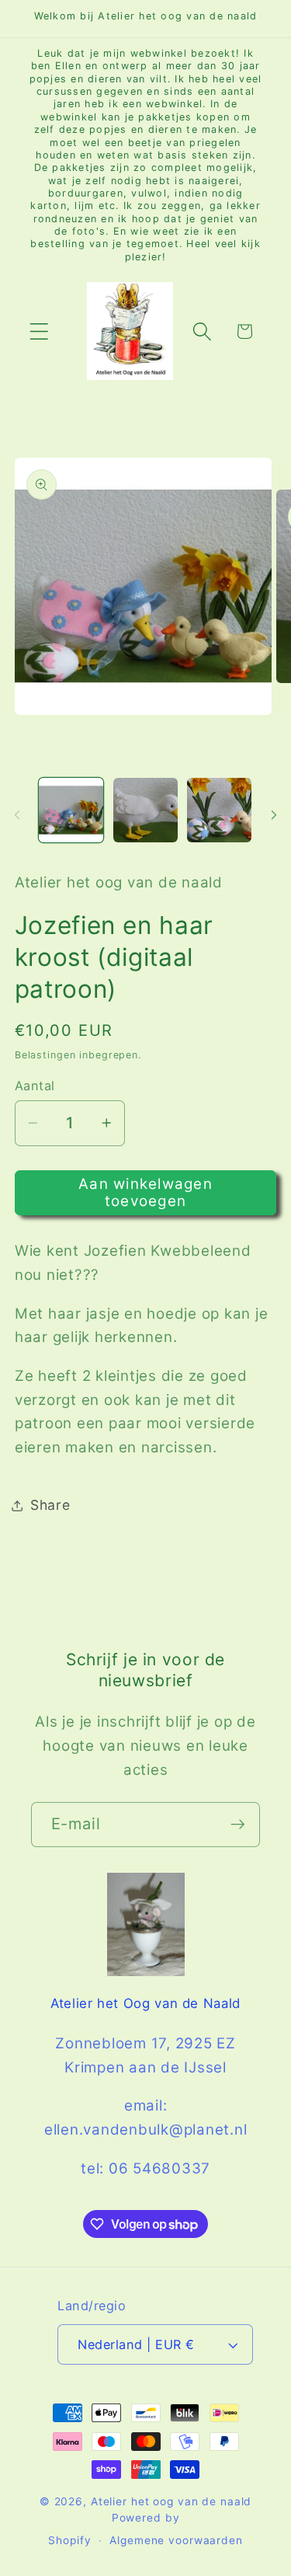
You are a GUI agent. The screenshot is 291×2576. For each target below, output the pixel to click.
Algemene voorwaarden (176, 2540)
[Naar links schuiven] (17, 814)
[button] (39, 331)
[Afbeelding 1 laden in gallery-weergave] (71, 810)
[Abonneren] (238, 1825)
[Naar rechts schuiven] (274, 814)
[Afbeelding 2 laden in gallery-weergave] (145, 810)
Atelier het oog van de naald (171, 2501)
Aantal (35, 1086)
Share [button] (50, 1505)
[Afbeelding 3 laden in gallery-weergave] (219, 810)
